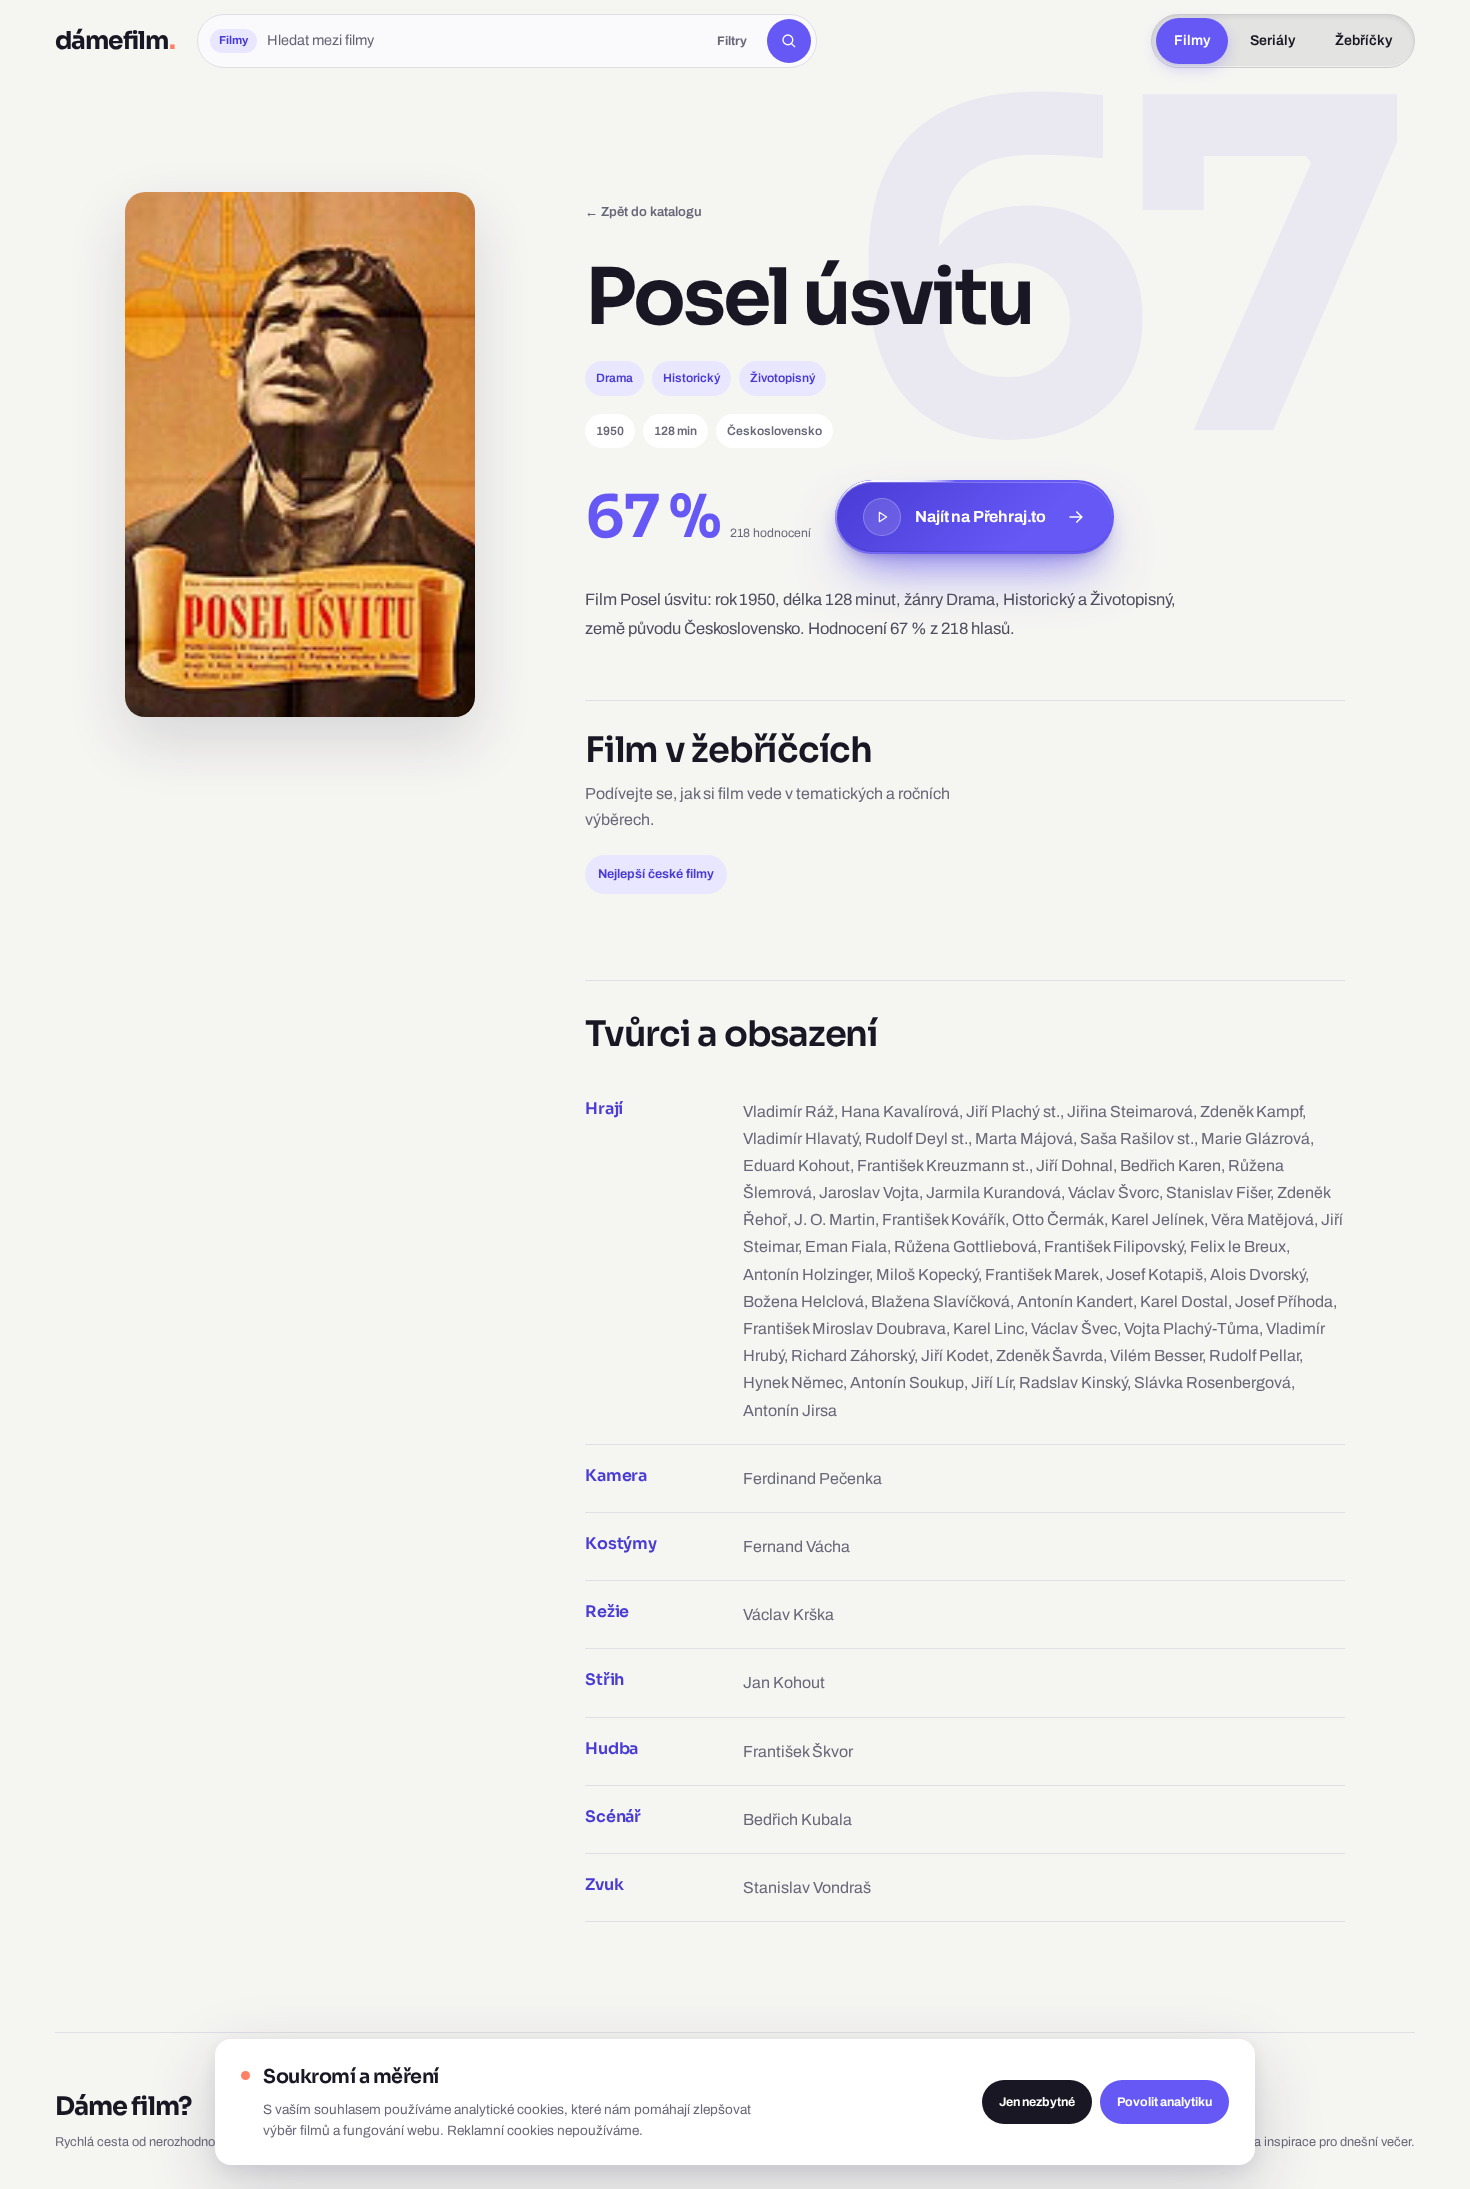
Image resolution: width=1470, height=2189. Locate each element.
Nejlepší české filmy (656, 874)
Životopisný (782, 378)
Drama (614, 378)
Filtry (732, 41)
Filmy (1192, 40)
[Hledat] (789, 41)
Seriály (1272, 40)
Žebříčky (1363, 40)
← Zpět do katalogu (643, 211)
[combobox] (482, 41)
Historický (691, 378)
